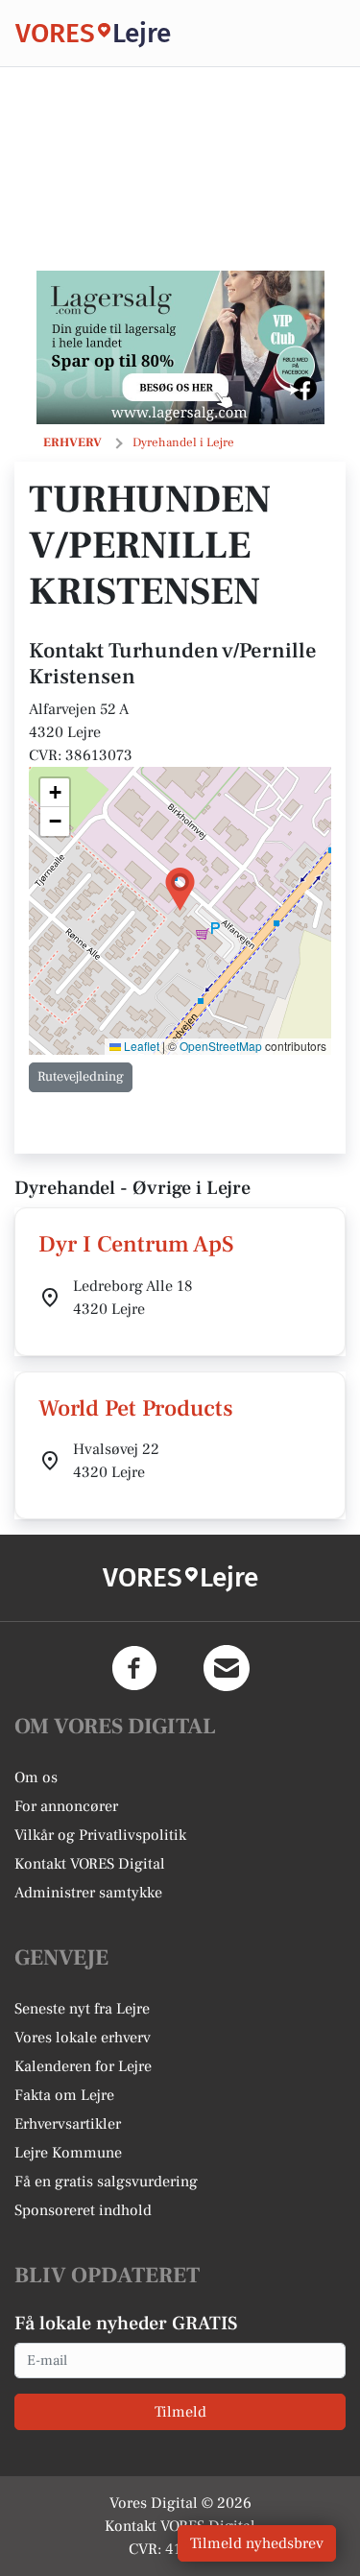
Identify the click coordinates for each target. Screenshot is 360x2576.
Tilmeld (180, 2412)
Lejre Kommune (68, 2153)
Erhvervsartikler (68, 2124)
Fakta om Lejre (64, 2095)
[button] (180, 889)
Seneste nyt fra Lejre (82, 2009)
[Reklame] (180, 347)
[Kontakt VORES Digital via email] (227, 1668)
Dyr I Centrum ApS (136, 1244)
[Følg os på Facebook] (134, 1668)
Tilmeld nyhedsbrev (257, 2543)
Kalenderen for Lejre (83, 2066)
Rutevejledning (81, 1077)
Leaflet (140, 1046)
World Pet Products (136, 1408)
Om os (36, 1777)
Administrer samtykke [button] (88, 1893)
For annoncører (66, 1806)
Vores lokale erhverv (83, 2038)
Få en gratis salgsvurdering (106, 2182)
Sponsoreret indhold (83, 2210)
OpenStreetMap (221, 1046)
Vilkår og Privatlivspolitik (100, 1835)
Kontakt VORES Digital (90, 1864)
